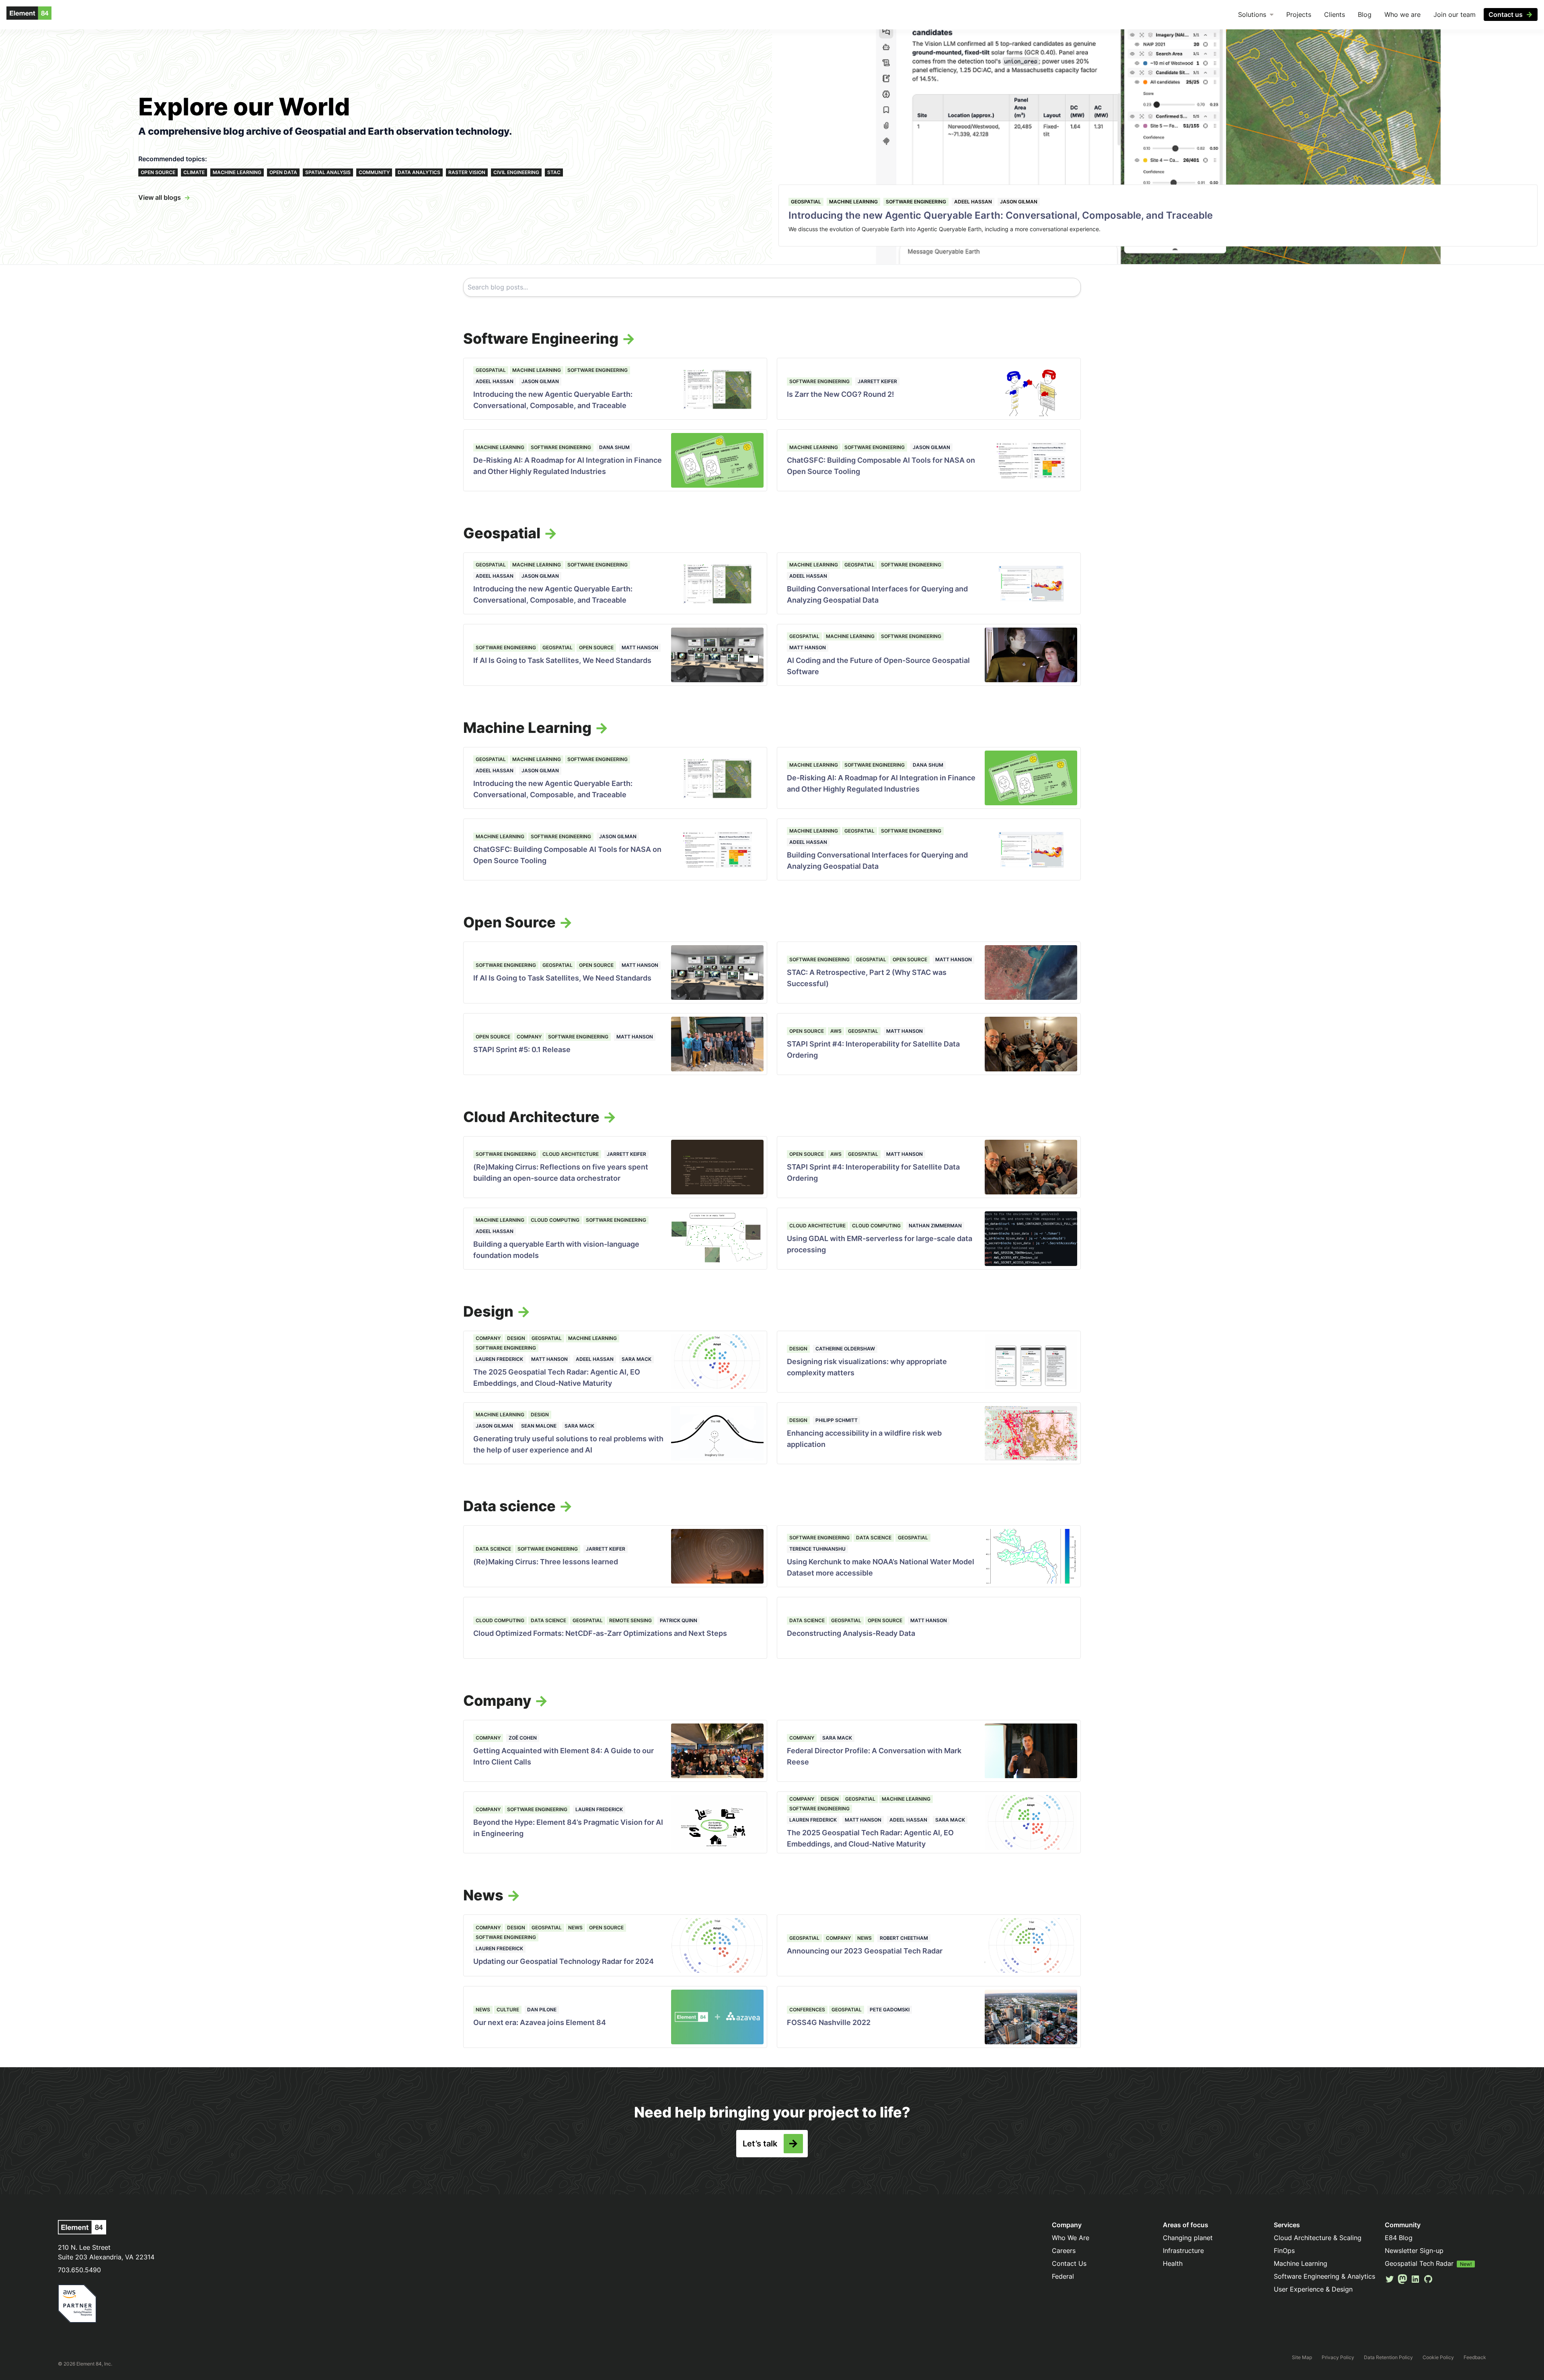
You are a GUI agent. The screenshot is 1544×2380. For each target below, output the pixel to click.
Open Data (283, 172)
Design (516, 1338)
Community (374, 172)
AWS (836, 1031)
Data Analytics (419, 172)
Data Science (493, 1549)
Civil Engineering (516, 172)
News (575, 1928)
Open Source (158, 172)
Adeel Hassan (973, 202)
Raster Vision (467, 172)
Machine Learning (237, 172)
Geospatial (806, 202)
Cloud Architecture (571, 1154)
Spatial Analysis (328, 172)
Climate (194, 172)
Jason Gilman (1019, 202)
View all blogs (160, 197)
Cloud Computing (555, 1220)
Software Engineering (916, 202)
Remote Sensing (630, 1620)
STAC (554, 172)
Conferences (807, 2010)
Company (529, 1037)
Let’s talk (760, 2144)
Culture (508, 2010)
